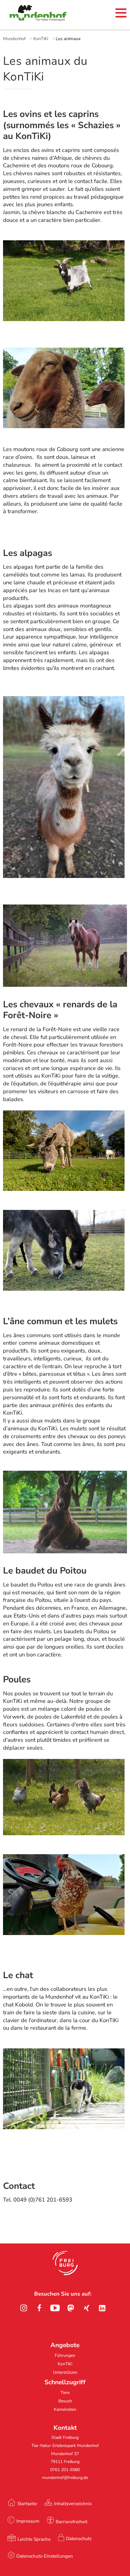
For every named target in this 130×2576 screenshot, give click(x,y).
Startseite (27, 2503)
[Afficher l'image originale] (64, 876)
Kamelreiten (65, 2409)
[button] (65, 2263)
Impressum (28, 2521)
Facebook (39, 2308)
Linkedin (102, 2308)
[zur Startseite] (30, 14)
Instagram (24, 2308)
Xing (86, 2308)
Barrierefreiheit (71, 2522)
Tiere (65, 2393)
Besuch (65, 2401)
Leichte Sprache (34, 2539)
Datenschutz (79, 2538)
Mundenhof (14, 39)
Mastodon (71, 2308)
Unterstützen (65, 2372)
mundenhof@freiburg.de (65, 2478)
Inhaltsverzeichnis (73, 2503)
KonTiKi (41, 39)
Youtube (55, 2308)
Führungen (65, 2355)
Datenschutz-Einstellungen (45, 2556)
